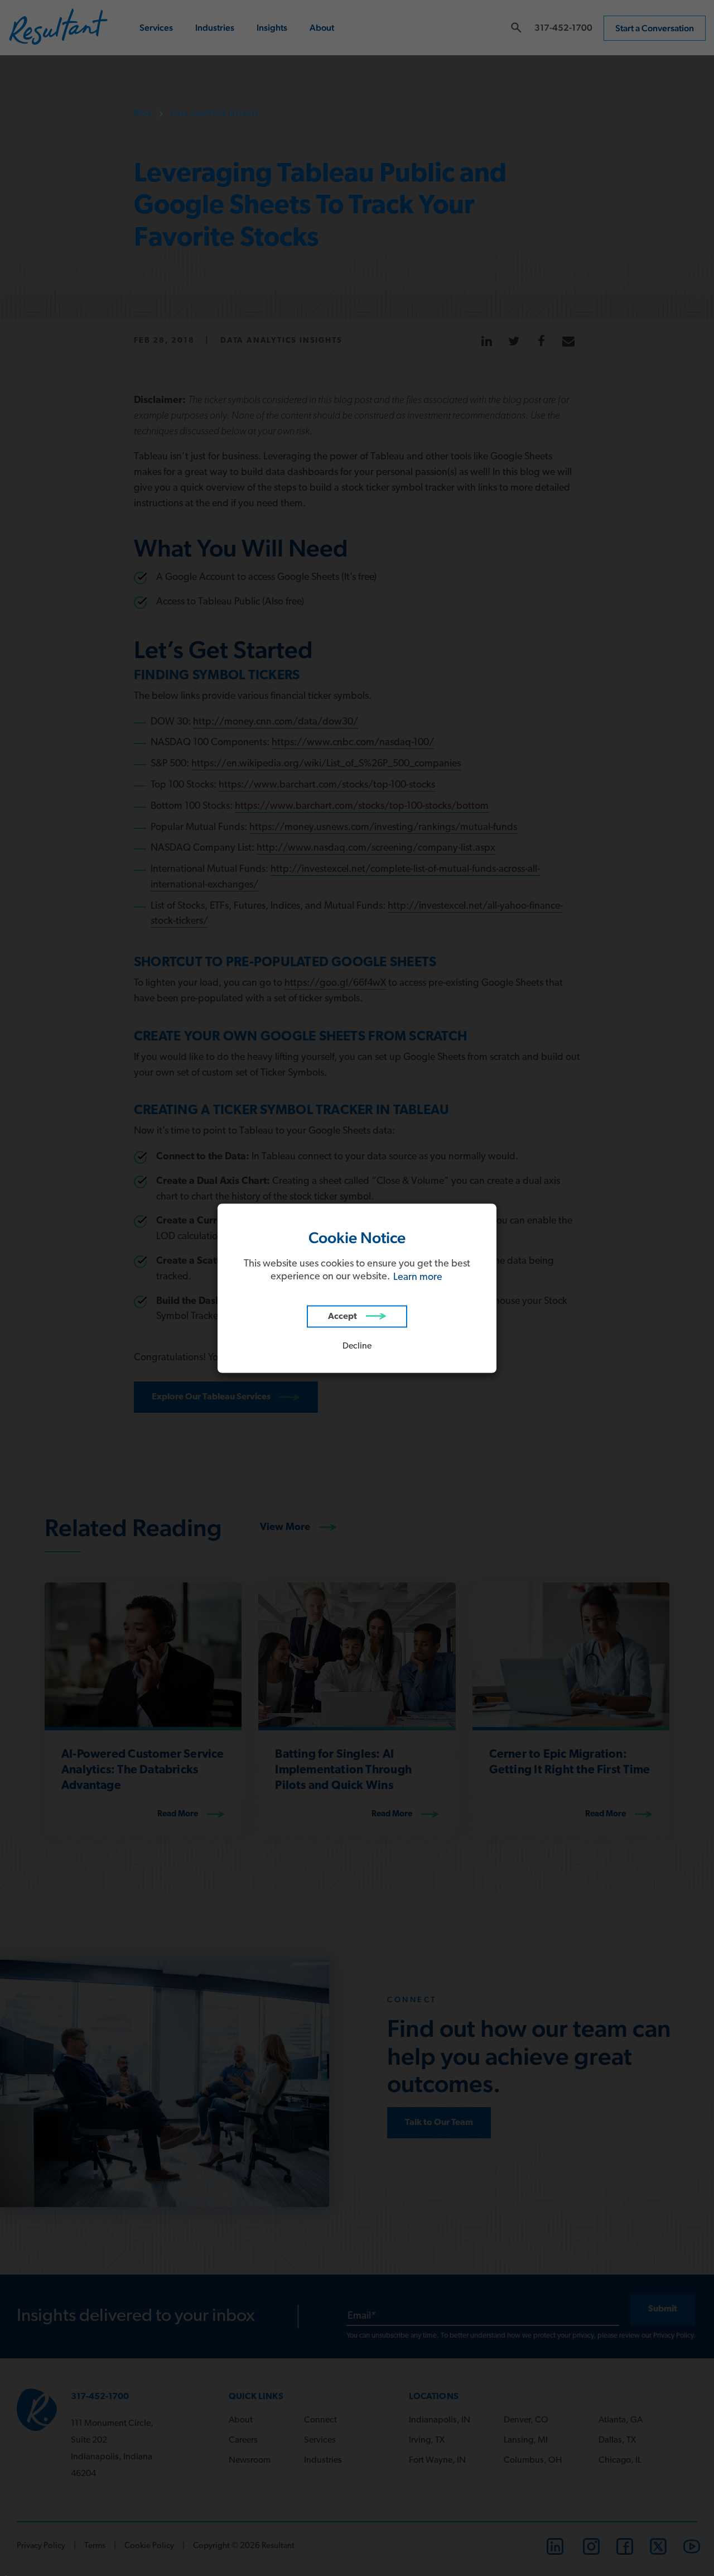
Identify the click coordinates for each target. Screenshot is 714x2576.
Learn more (418, 1277)
